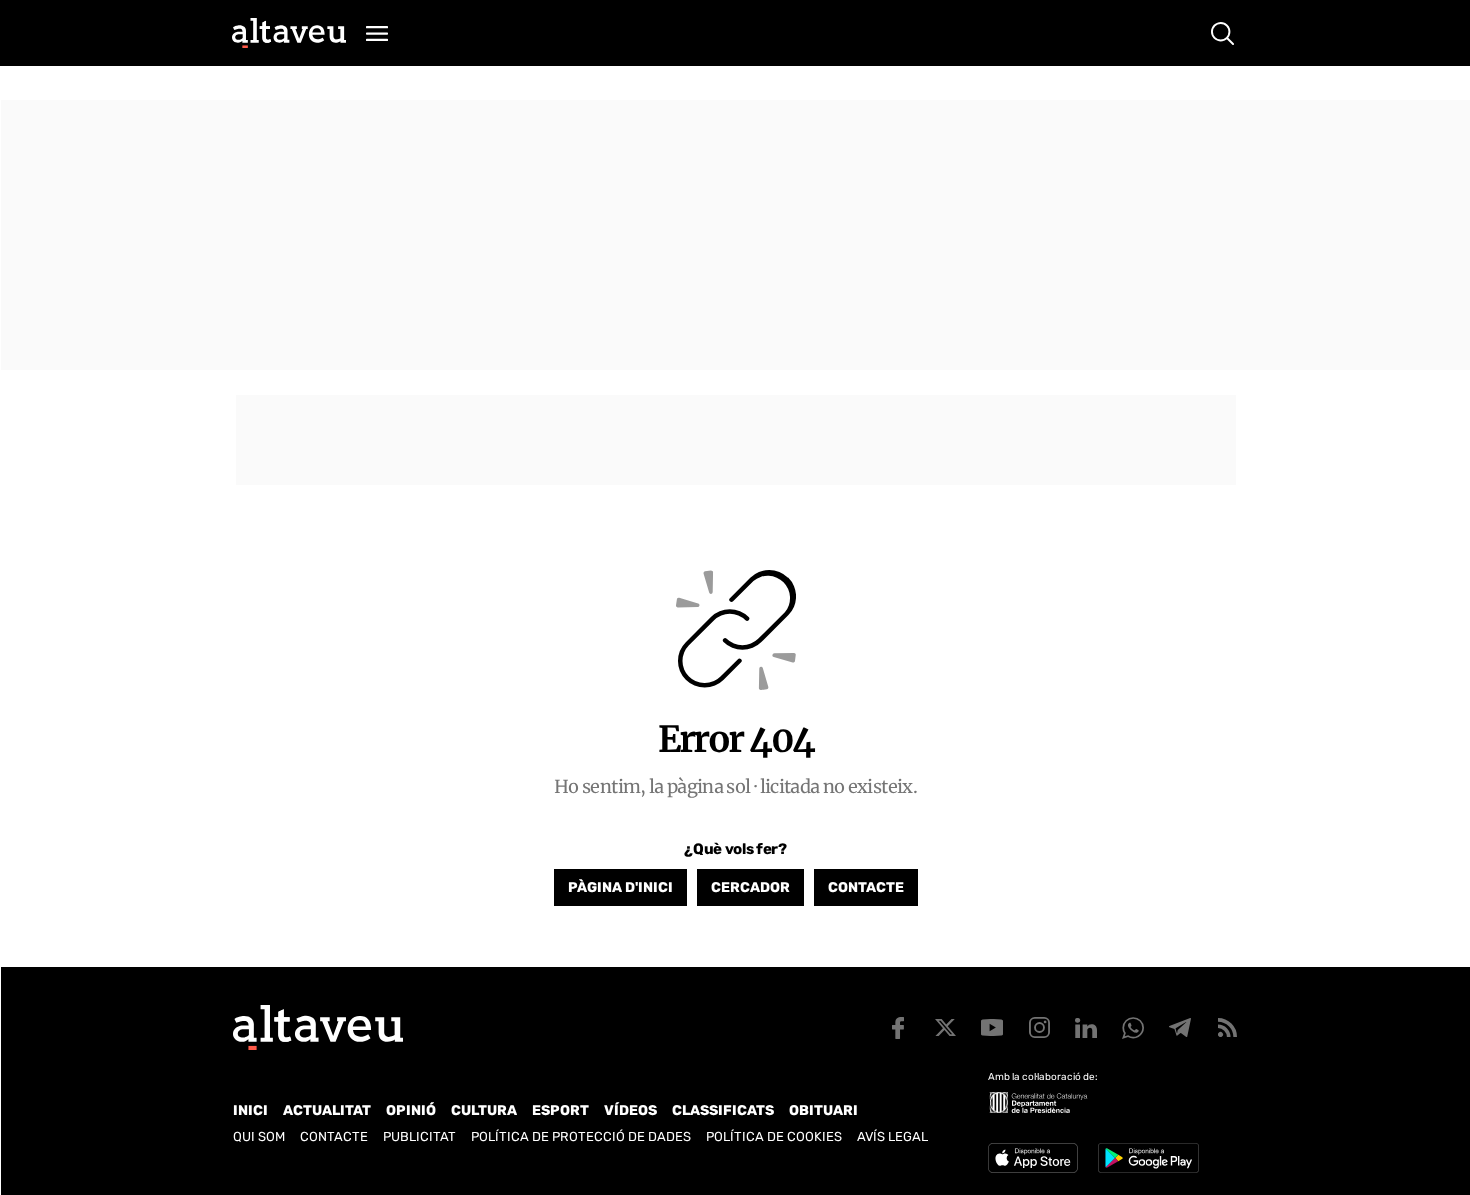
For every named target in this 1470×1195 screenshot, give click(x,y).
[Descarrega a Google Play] (1148, 1158)
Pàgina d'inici (620, 887)
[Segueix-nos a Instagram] (1039, 1028)
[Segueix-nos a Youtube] (992, 1028)
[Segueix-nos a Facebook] (898, 1028)
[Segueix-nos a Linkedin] (1086, 1028)
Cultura (484, 1110)
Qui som (259, 1136)
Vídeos (630, 1110)
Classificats (723, 1110)
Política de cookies (774, 1136)
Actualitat (327, 1110)
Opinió (411, 1110)
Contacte (866, 887)
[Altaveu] (289, 33)
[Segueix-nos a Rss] (1227, 1028)
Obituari (823, 1110)
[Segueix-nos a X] (945, 1028)
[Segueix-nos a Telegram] (1180, 1028)
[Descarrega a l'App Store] (1033, 1158)
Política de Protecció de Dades (581, 1136)
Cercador (750, 887)
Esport (560, 1110)
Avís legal (892, 1136)
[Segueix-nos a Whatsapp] (1133, 1028)
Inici (250, 1110)
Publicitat (419, 1136)
